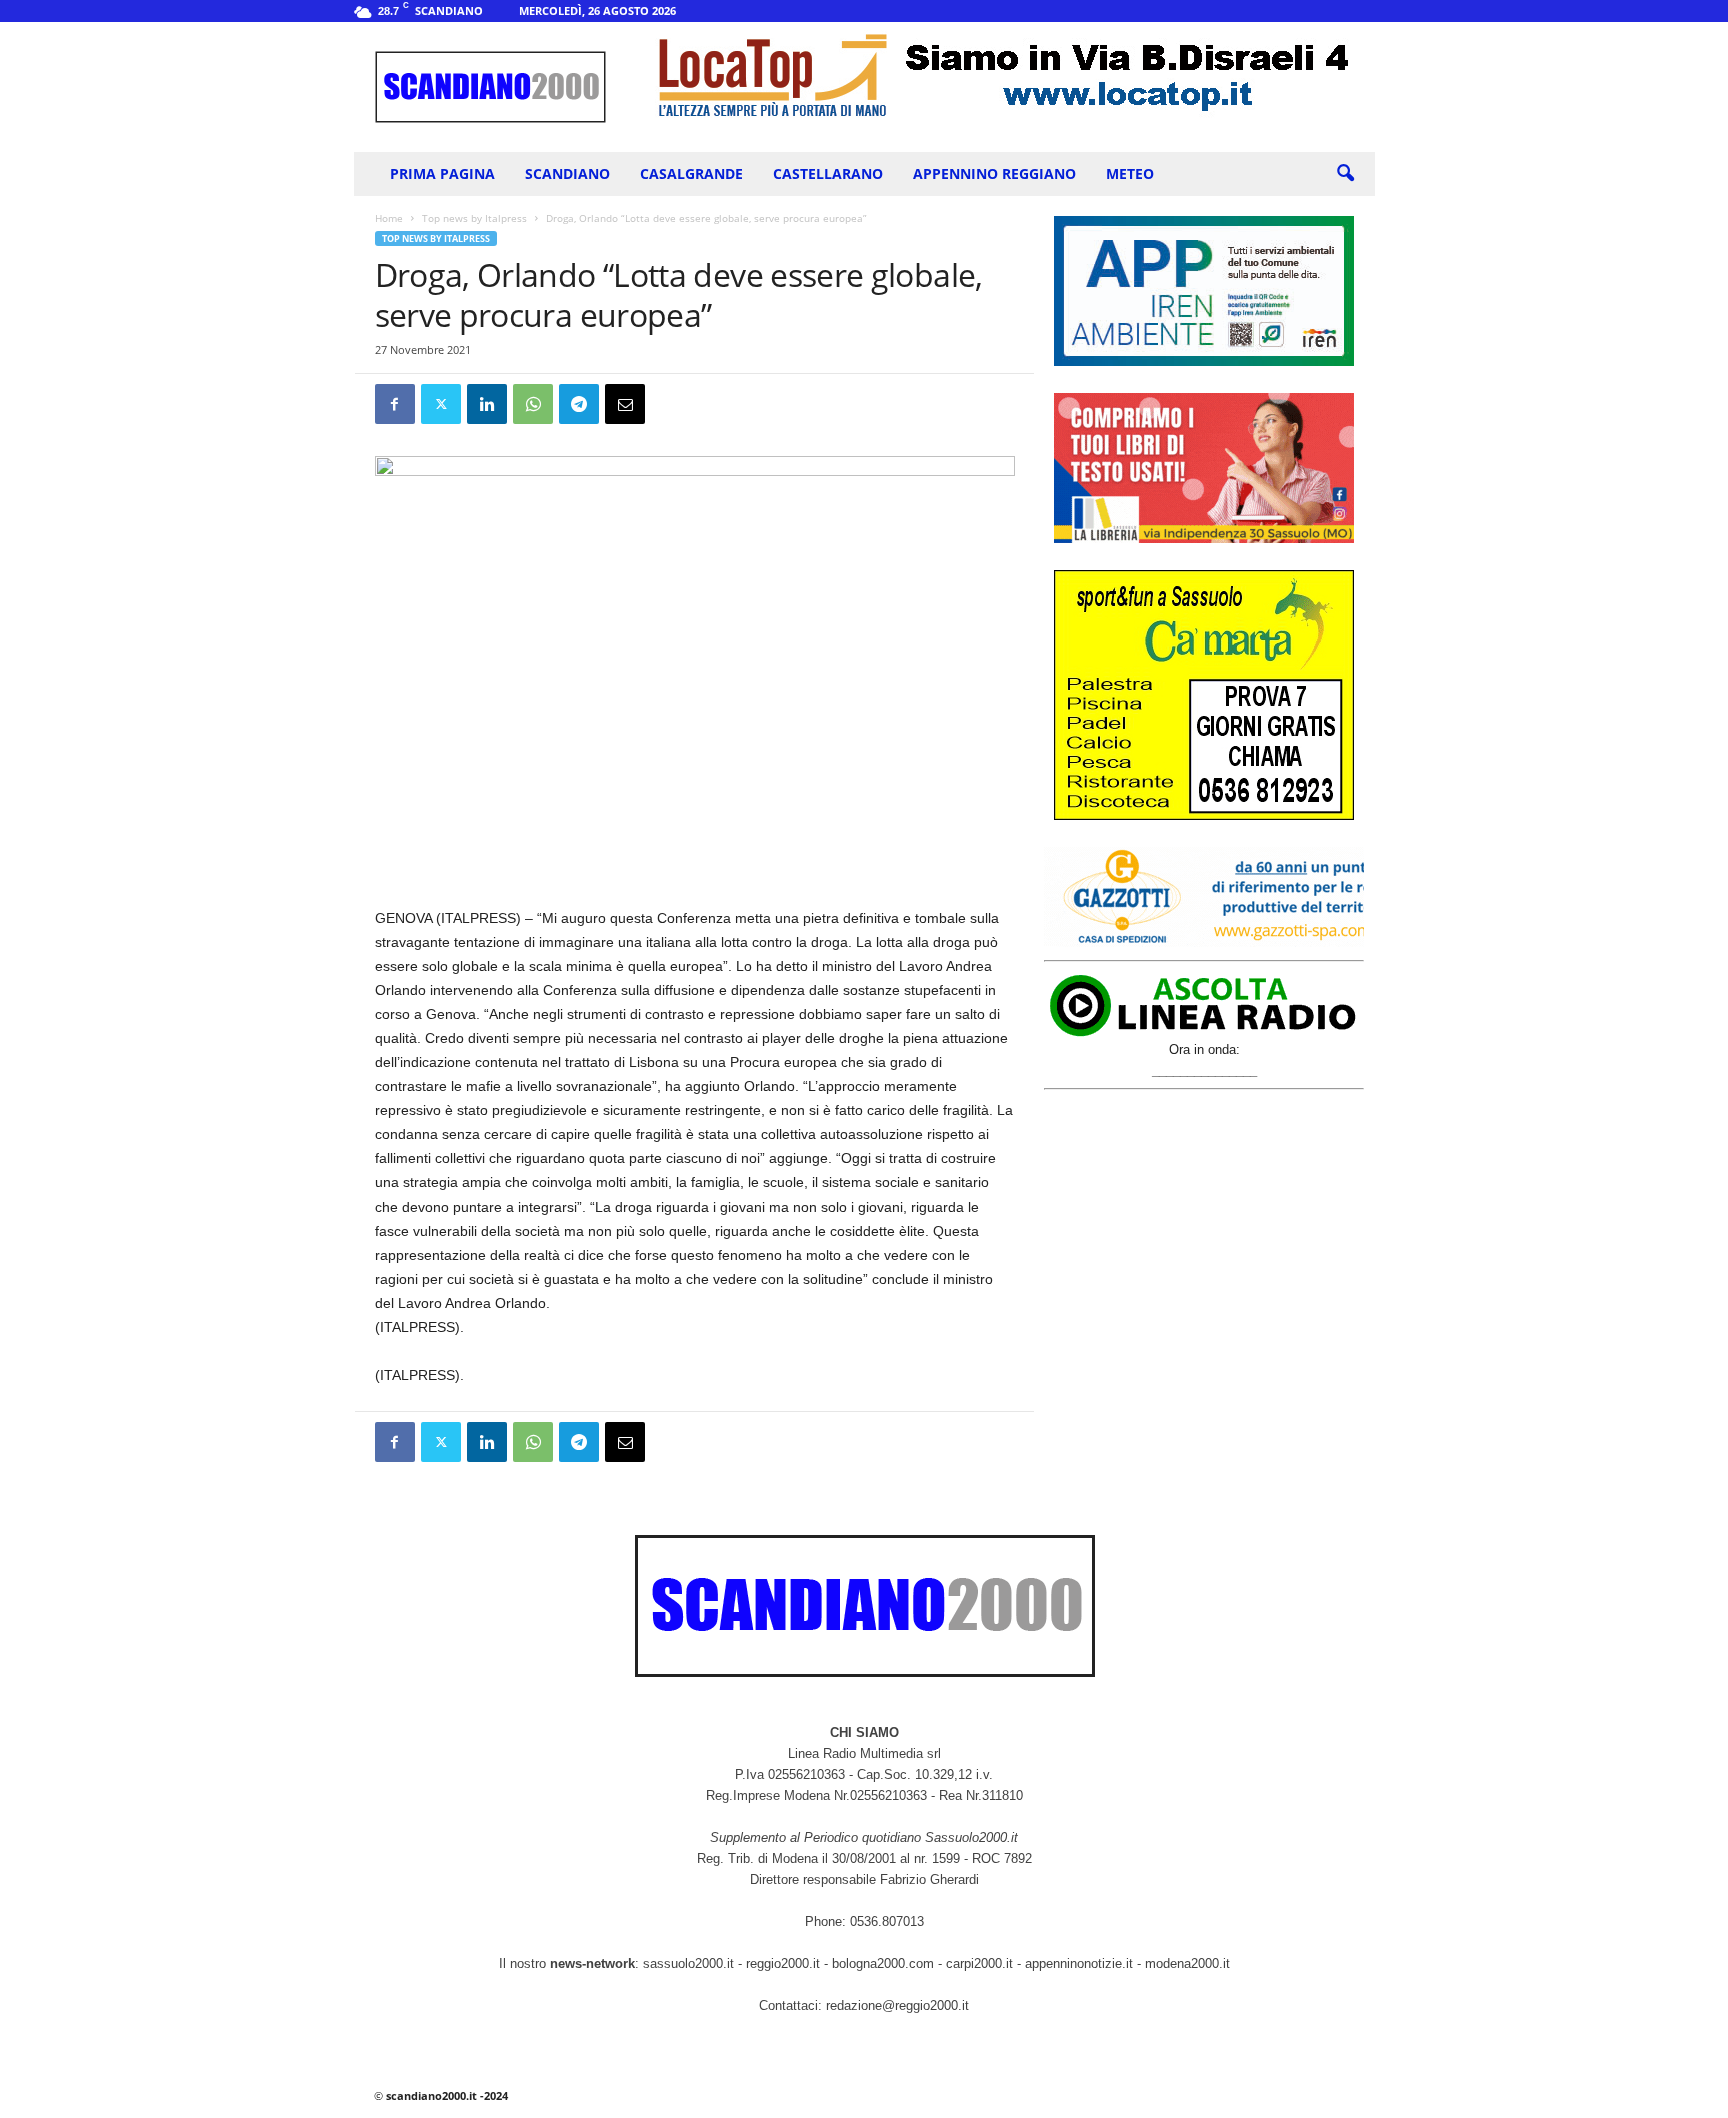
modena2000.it (1187, 1963)
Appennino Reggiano (994, 173)
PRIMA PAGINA (442, 173)
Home (389, 218)
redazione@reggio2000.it (897, 2005)
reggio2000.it (785, 1963)
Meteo (1130, 173)
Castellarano (828, 173)
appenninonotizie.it (1079, 1963)
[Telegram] (579, 404)
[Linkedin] (487, 404)
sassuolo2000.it (688, 1963)
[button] (1345, 174)
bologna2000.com (883, 1963)
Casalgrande (691, 173)
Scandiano (567, 173)
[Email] (625, 404)
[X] (441, 404)
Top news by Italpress (474, 218)
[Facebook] (395, 404)
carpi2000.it (979, 1963)
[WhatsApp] (533, 404)
